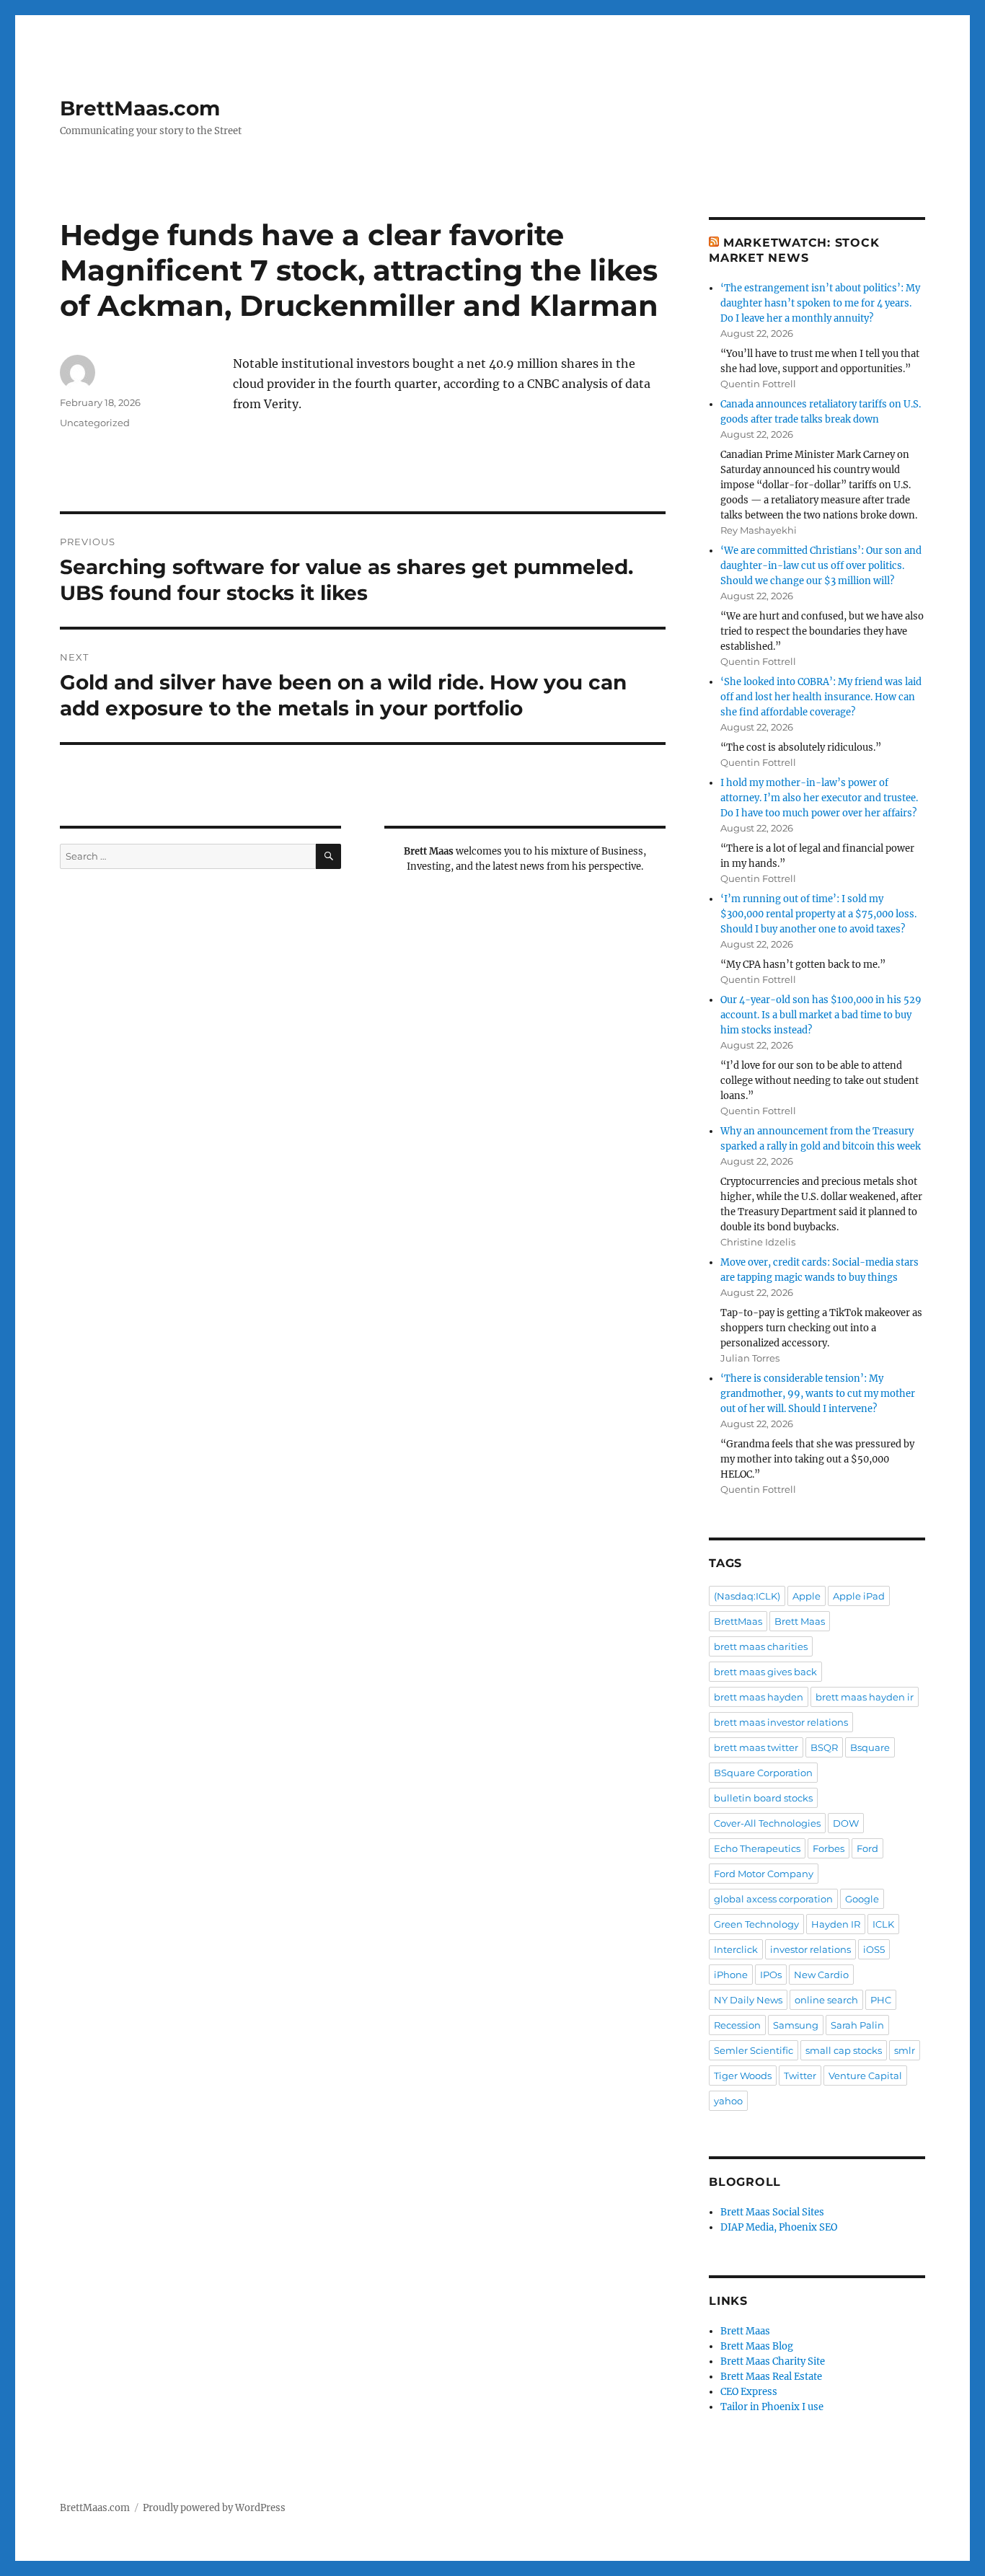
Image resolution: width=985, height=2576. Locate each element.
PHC (881, 2000)
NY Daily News (748, 2000)
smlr (905, 2050)
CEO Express (749, 2392)
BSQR (824, 1747)
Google (862, 1899)
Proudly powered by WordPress (214, 2508)
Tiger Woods (743, 2076)
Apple (807, 1596)
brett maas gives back (765, 1672)
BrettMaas (738, 1621)
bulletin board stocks (763, 1798)
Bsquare (870, 1747)
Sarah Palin (857, 2025)
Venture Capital (865, 2076)
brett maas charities (761, 1646)
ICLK (883, 1924)
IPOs (771, 1975)
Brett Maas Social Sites (772, 2212)
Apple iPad (859, 1596)
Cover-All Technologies (767, 1823)
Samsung (796, 2025)
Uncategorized (95, 423)
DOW (846, 1823)
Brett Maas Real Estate (771, 2377)
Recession (737, 2025)
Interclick (736, 1949)
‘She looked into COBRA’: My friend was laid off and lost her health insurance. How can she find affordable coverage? (821, 697)
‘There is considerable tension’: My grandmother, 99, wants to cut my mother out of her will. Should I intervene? (818, 1394)
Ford (867, 1848)
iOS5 (874, 1949)
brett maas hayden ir (865, 1697)
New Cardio (821, 1975)
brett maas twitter (756, 1747)
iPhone (731, 1975)
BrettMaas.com (140, 108)
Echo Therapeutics (757, 1848)
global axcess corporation (773, 1899)
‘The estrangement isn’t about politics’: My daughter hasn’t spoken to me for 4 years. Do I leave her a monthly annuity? (820, 303)
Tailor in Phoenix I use (772, 2407)
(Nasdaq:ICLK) (747, 1596)
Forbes (829, 1848)
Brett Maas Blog (757, 2346)
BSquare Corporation (763, 1773)
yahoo (728, 2101)
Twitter (800, 2076)
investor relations (810, 1949)
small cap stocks (844, 2050)
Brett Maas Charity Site (773, 2361)
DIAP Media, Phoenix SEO (779, 2227)
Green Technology (756, 1924)
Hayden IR (836, 1924)
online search (826, 2000)
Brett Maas (800, 1621)
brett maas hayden (759, 1697)
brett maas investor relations (781, 1722)
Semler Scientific (754, 2050)
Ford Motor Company (764, 1874)
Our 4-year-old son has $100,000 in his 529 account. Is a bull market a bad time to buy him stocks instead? (821, 1015)
